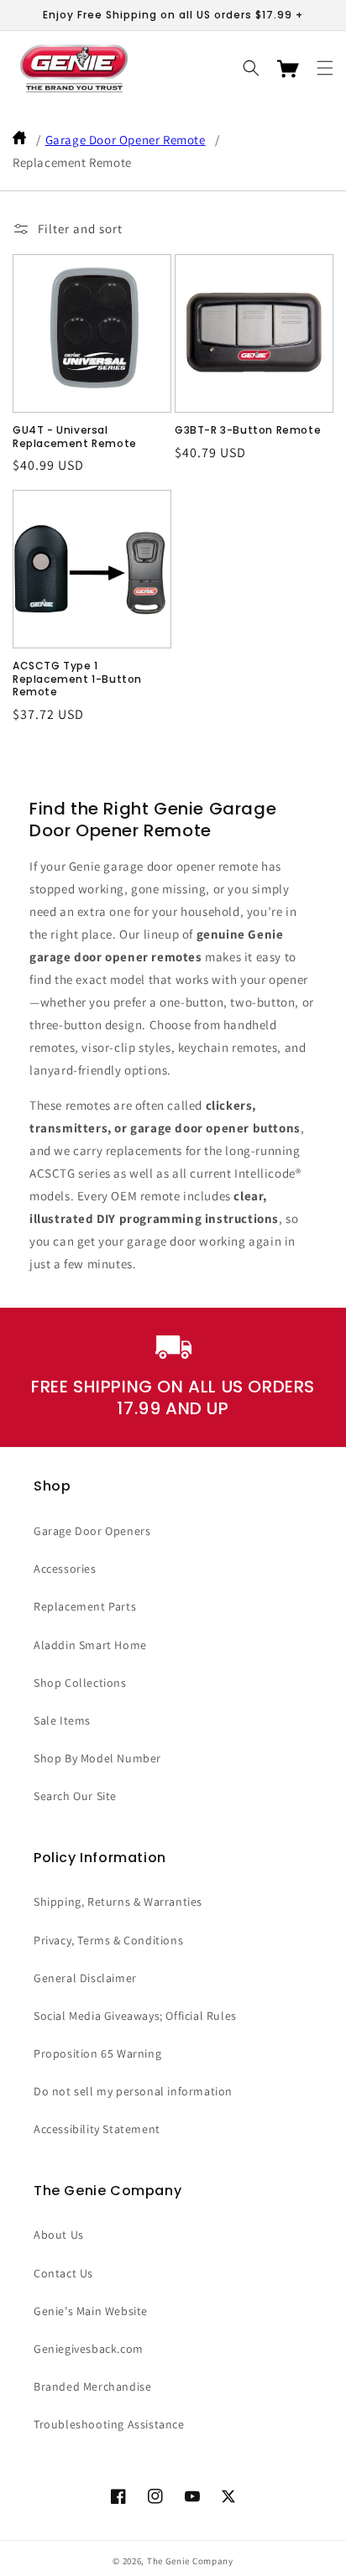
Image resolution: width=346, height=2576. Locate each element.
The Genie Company (190, 2561)
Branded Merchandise (92, 2386)
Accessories (65, 1569)
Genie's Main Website (91, 2311)
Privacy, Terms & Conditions (108, 1940)
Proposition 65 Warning (97, 2053)
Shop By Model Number (97, 1758)
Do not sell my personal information (133, 2091)
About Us (59, 2235)
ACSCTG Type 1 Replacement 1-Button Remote (77, 679)
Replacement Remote (72, 162)
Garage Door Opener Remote (126, 140)
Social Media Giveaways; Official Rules (135, 2016)
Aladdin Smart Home (90, 1645)
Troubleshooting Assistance (109, 2424)
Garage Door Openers (92, 1531)
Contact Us (63, 2273)
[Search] (251, 68)
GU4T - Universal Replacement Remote (75, 437)
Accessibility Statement (97, 2129)
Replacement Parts (85, 1606)
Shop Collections (80, 1683)
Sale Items (62, 1720)
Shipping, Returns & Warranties (118, 1902)
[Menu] (325, 68)
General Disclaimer (85, 1978)
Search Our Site (75, 1796)
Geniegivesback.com (89, 2349)
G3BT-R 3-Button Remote (248, 430)
